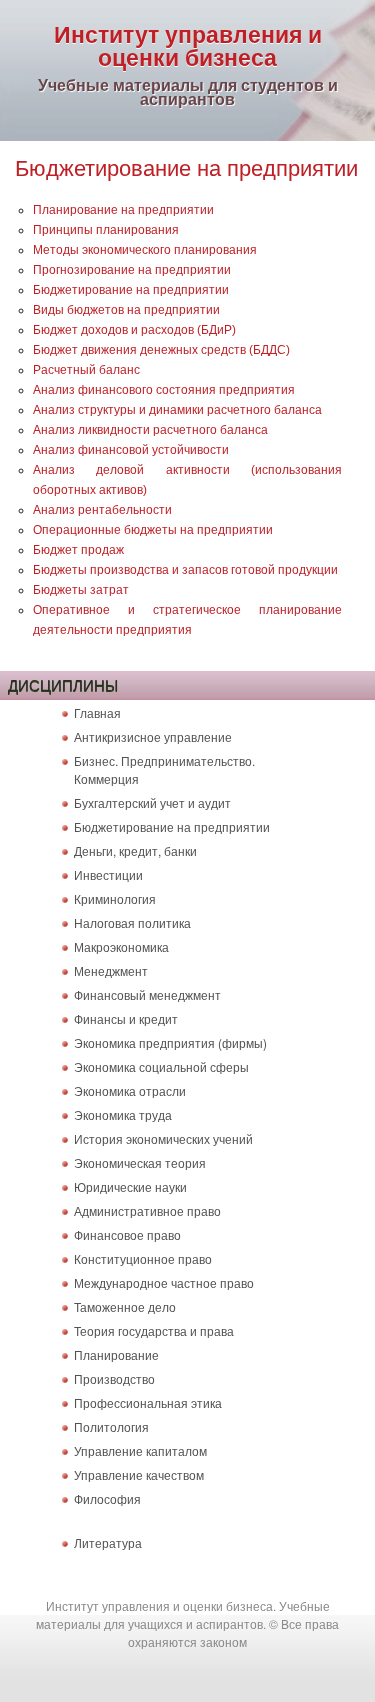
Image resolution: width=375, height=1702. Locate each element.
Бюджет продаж (78, 550)
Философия (107, 1498)
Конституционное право (143, 1258)
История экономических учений (163, 1138)
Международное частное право (164, 1282)
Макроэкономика (121, 946)
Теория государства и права (154, 1330)
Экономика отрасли (130, 1090)
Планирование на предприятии (123, 210)
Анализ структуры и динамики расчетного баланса (177, 410)
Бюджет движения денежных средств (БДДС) (161, 350)
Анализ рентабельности (102, 510)
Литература (108, 1542)
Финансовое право (127, 1234)
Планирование (116, 1354)
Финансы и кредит (126, 1018)
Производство (114, 1378)
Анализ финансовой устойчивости (131, 450)
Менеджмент (111, 970)
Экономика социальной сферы (161, 1066)
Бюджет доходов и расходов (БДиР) (134, 330)
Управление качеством (139, 1474)
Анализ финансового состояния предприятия (164, 390)
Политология (111, 1426)
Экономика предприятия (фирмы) (170, 1042)
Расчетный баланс (86, 370)
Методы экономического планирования (145, 250)
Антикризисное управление (153, 736)
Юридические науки (130, 1186)
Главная (97, 712)
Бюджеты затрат (81, 590)
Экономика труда (123, 1114)
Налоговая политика (132, 922)
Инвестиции (108, 874)
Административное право (147, 1210)
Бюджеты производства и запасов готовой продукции (185, 570)
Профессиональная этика (148, 1402)
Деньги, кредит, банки (135, 850)
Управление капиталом (140, 1450)
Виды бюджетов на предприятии (126, 310)
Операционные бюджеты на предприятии (153, 530)
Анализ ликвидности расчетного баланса (150, 430)
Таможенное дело (125, 1306)
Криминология (115, 898)
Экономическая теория (140, 1162)
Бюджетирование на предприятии (131, 290)
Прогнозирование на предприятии (132, 270)
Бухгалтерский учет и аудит (152, 802)
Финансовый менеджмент (147, 994)
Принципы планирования (106, 230)
